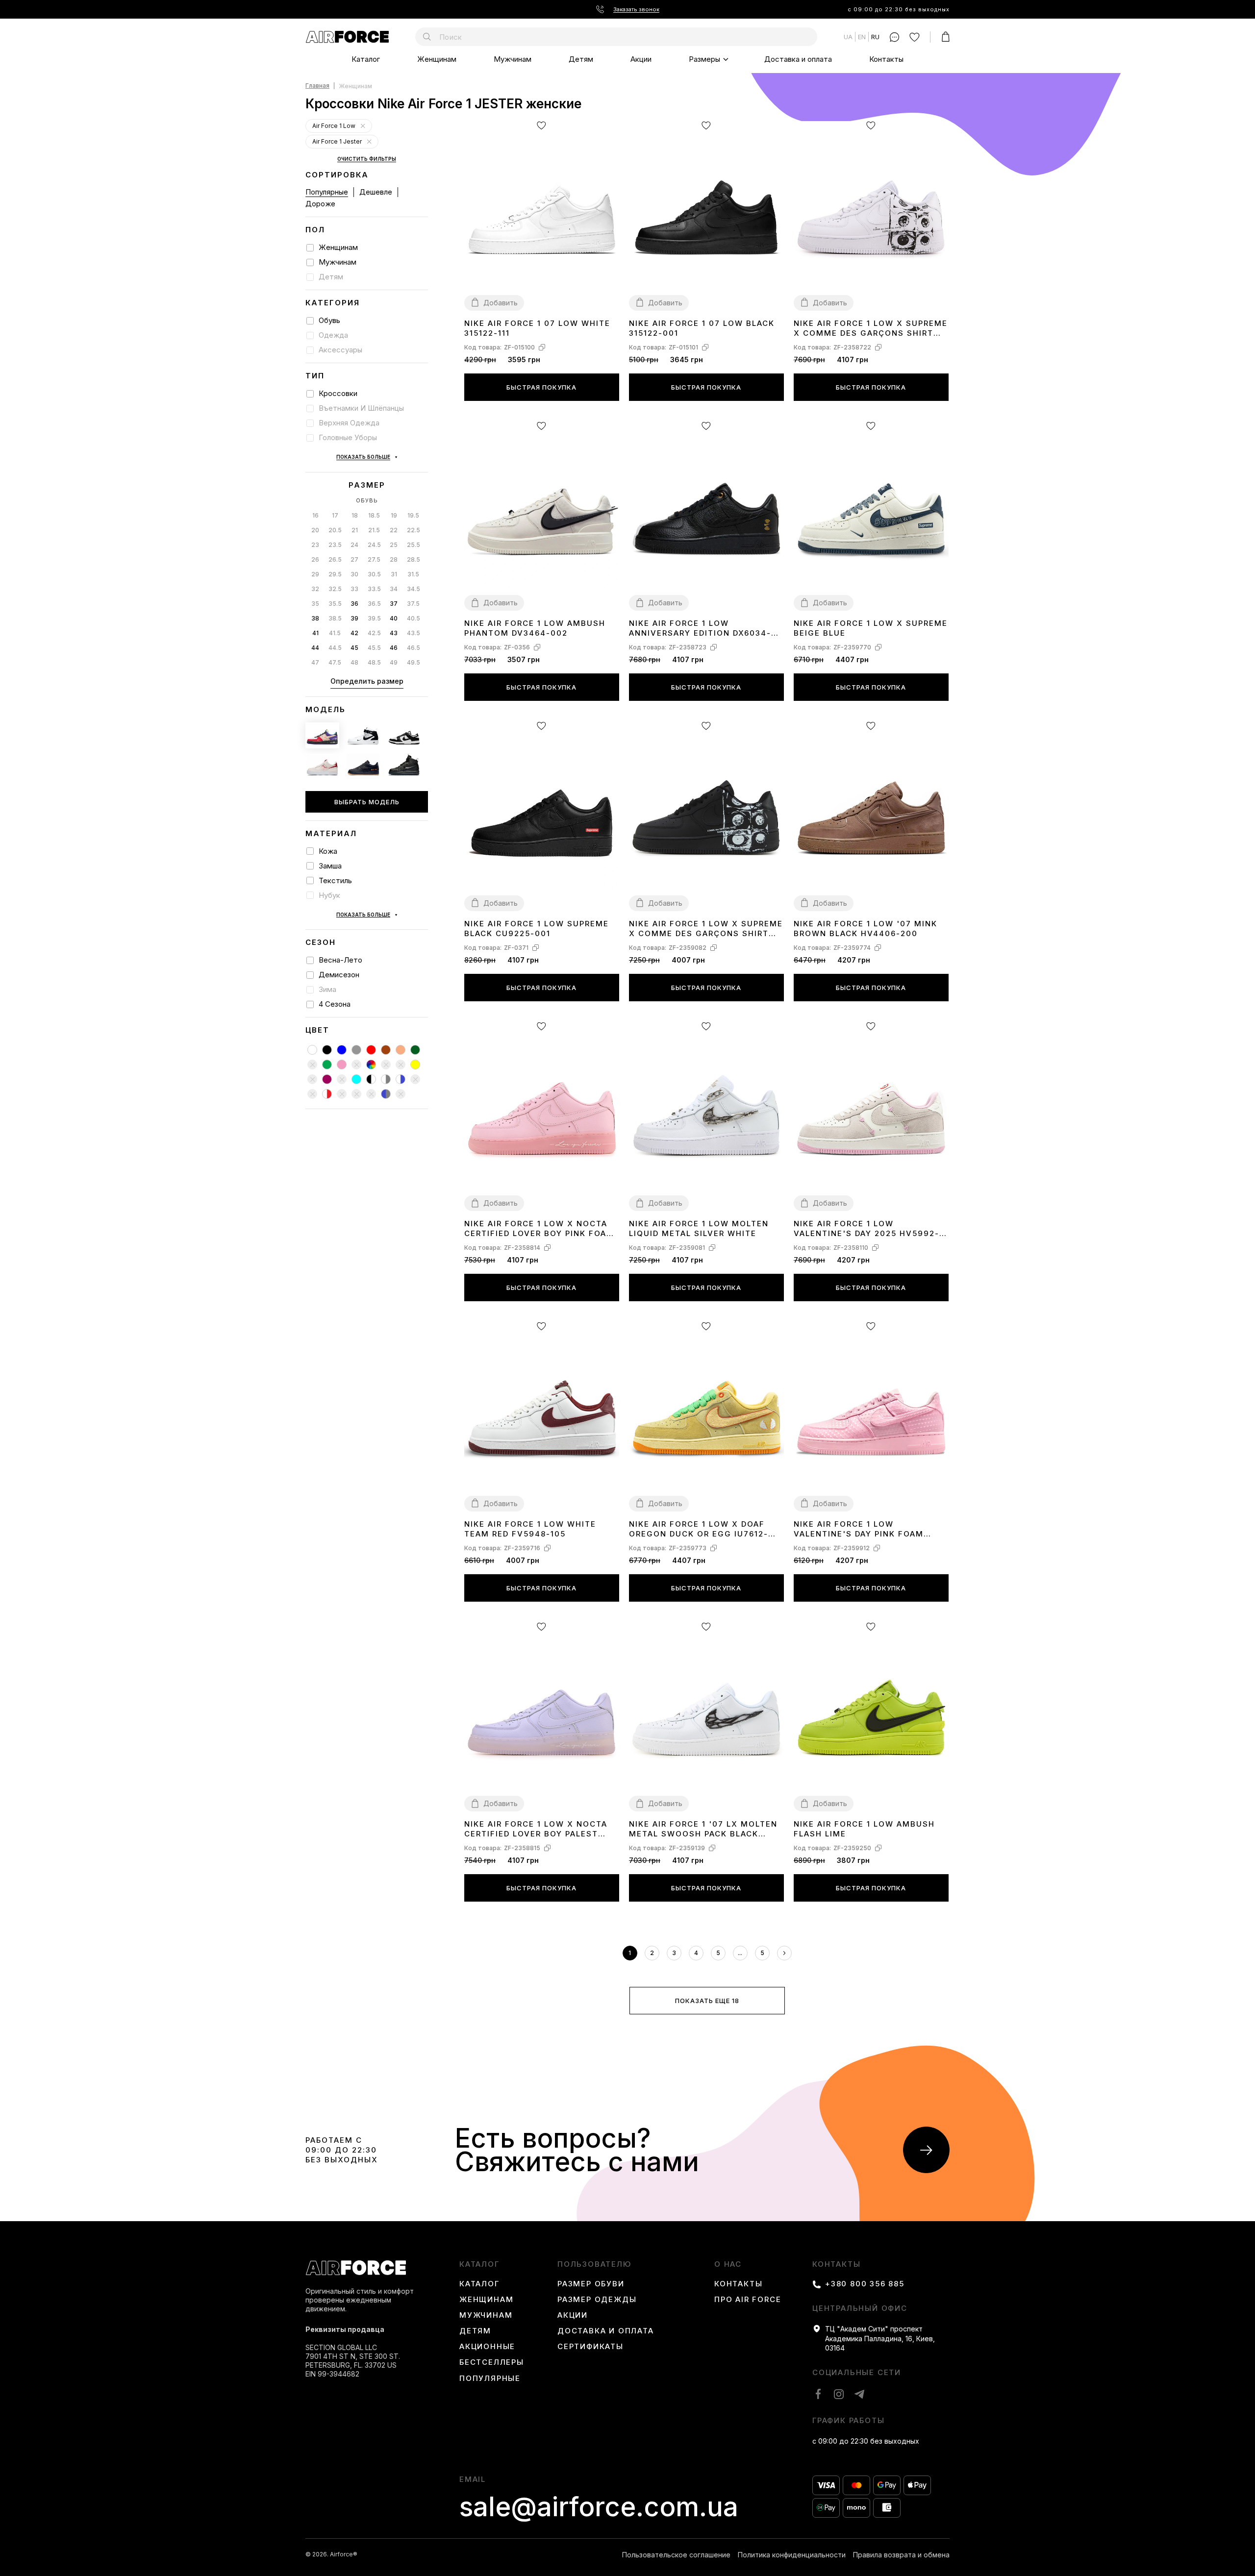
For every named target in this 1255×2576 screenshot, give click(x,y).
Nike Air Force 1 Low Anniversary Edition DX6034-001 (700, 629)
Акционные (487, 2347)
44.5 (335, 648)
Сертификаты (590, 2347)
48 (354, 662)
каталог (479, 2264)
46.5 (414, 648)
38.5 (335, 618)
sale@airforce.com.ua (599, 2507)
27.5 (374, 559)
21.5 (374, 530)
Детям (581, 59)
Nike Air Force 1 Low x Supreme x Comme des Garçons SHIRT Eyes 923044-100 (871, 329)
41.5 (335, 633)
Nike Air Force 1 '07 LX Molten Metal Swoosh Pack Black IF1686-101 (703, 1829)
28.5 (414, 559)
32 (315, 589)
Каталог (366, 59)
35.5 (335, 604)
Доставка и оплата (798, 59)
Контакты (886, 59)
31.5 (413, 574)
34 (394, 589)
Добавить (501, 303)
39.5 (374, 618)
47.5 (335, 662)
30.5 (374, 574)
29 (315, 574)
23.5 (335, 545)
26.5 (335, 559)
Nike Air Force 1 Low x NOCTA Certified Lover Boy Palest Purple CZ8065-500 (536, 1829)
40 (394, 618)
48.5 (374, 662)
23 (315, 545)
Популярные (327, 192)
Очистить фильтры (367, 159)
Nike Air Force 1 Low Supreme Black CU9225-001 (537, 929)
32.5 (335, 589)
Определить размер (367, 681)
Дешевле (376, 192)
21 (355, 530)
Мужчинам (513, 59)
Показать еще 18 (707, 2001)
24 (354, 545)
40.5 (414, 618)
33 (354, 589)
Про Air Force (748, 2300)
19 (394, 515)
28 (394, 559)
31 (394, 574)
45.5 (374, 648)
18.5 (374, 515)
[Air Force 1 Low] (363, 126)
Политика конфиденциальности (792, 2555)
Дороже (320, 204)
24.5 (374, 545)
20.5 (335, 530)
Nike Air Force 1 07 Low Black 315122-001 (702, 328)
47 (315, 662)
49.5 (414, 662)
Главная (317, 86)
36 (354, 604)
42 (354, 633)
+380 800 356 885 (865, 2284)
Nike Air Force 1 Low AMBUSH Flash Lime (864, 1829)
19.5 (413, 515)
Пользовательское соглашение (676, 2555)
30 (354, 574)
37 (394, 604)
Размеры (704, 59)
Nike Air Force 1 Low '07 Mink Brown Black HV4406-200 (866, 929)
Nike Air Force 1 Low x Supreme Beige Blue (871, 628)
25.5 (414, 545)
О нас (728, 2264)
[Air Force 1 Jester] (369, 142)
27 (354, 559)
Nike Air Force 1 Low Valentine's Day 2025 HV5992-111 (866, 1229)
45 (354, 648)
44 (315, 648)
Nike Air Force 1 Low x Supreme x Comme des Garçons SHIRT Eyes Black (706, 929)
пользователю (594, 2264)
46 (394, 648)
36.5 (374, 604)
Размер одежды (597, 2300)
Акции (641, 59)
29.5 (335, 574)
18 (355, 515)
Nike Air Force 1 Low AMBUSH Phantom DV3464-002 (535, 628)
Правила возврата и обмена (901, 2555)
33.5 (374, 589)
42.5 (374, 633)
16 (315, 515)
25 (394, 545)
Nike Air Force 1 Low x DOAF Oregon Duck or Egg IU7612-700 (699, 1529)
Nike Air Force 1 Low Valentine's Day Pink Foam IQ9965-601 (859, 1529)
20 (315, 530)
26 (315, 559)
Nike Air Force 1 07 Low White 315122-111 (537, 328)
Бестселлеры (492, 2362)
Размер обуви (591, 2284)
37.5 (413, 604)
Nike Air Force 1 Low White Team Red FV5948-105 (530, 1529)
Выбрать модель (367, 802)
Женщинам (437, 59)
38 (315, 618)
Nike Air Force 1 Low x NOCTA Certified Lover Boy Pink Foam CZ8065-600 (539, 1229)
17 (335, 515)
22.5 (414, 530)
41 (315, 633)
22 (394, 530)
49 (394, 662)
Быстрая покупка (541, 387)
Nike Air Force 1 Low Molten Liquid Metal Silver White (699, 1228)
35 (315, 604)
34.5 (414, 589)
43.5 (414, 633)
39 (354, 618)
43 (394, 633)
